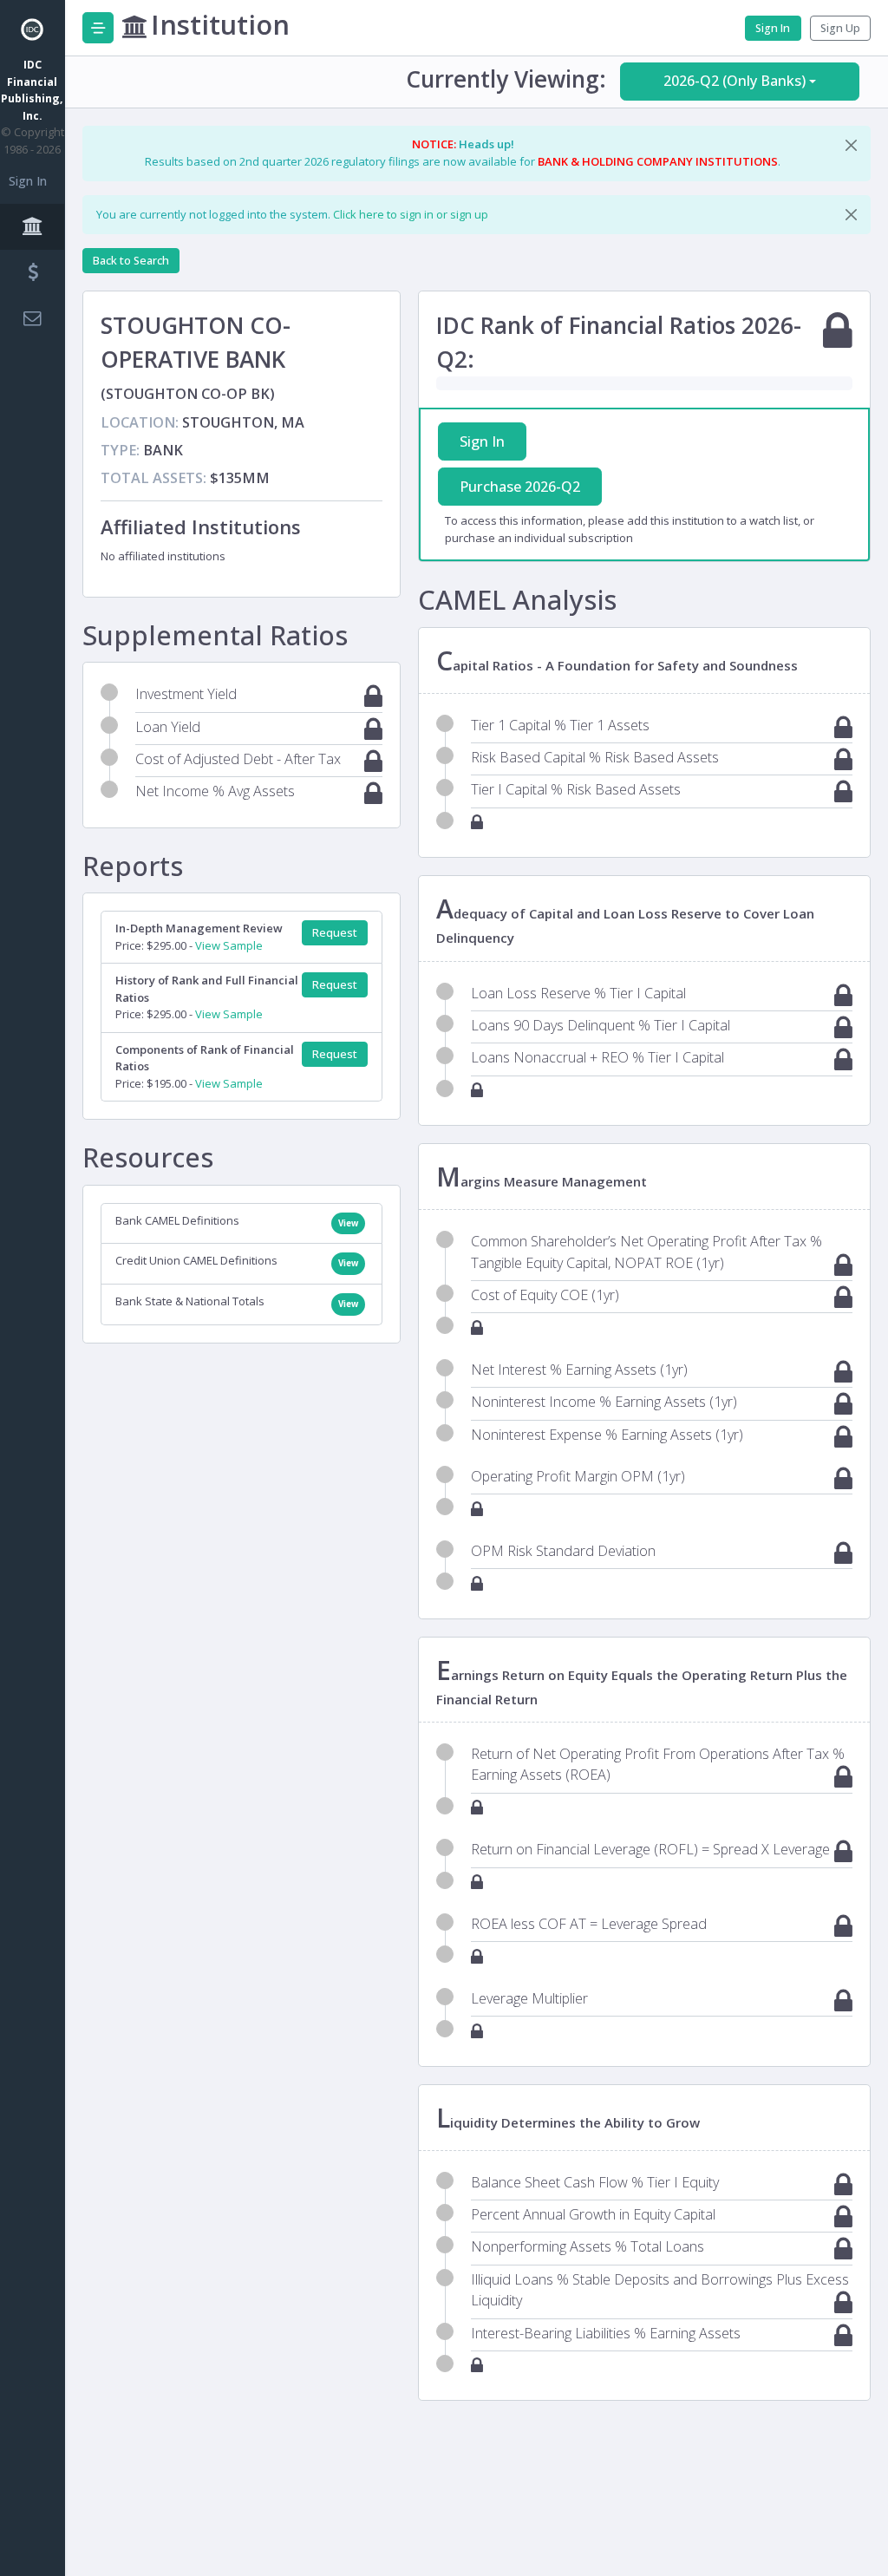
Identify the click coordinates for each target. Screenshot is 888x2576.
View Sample (229, 945)
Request (335, 933)
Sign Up (840, 28)
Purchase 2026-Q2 (520, 487)
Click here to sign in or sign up (411, 214)
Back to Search (131, 261)
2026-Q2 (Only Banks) (735, 81)
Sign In (28, 181)
